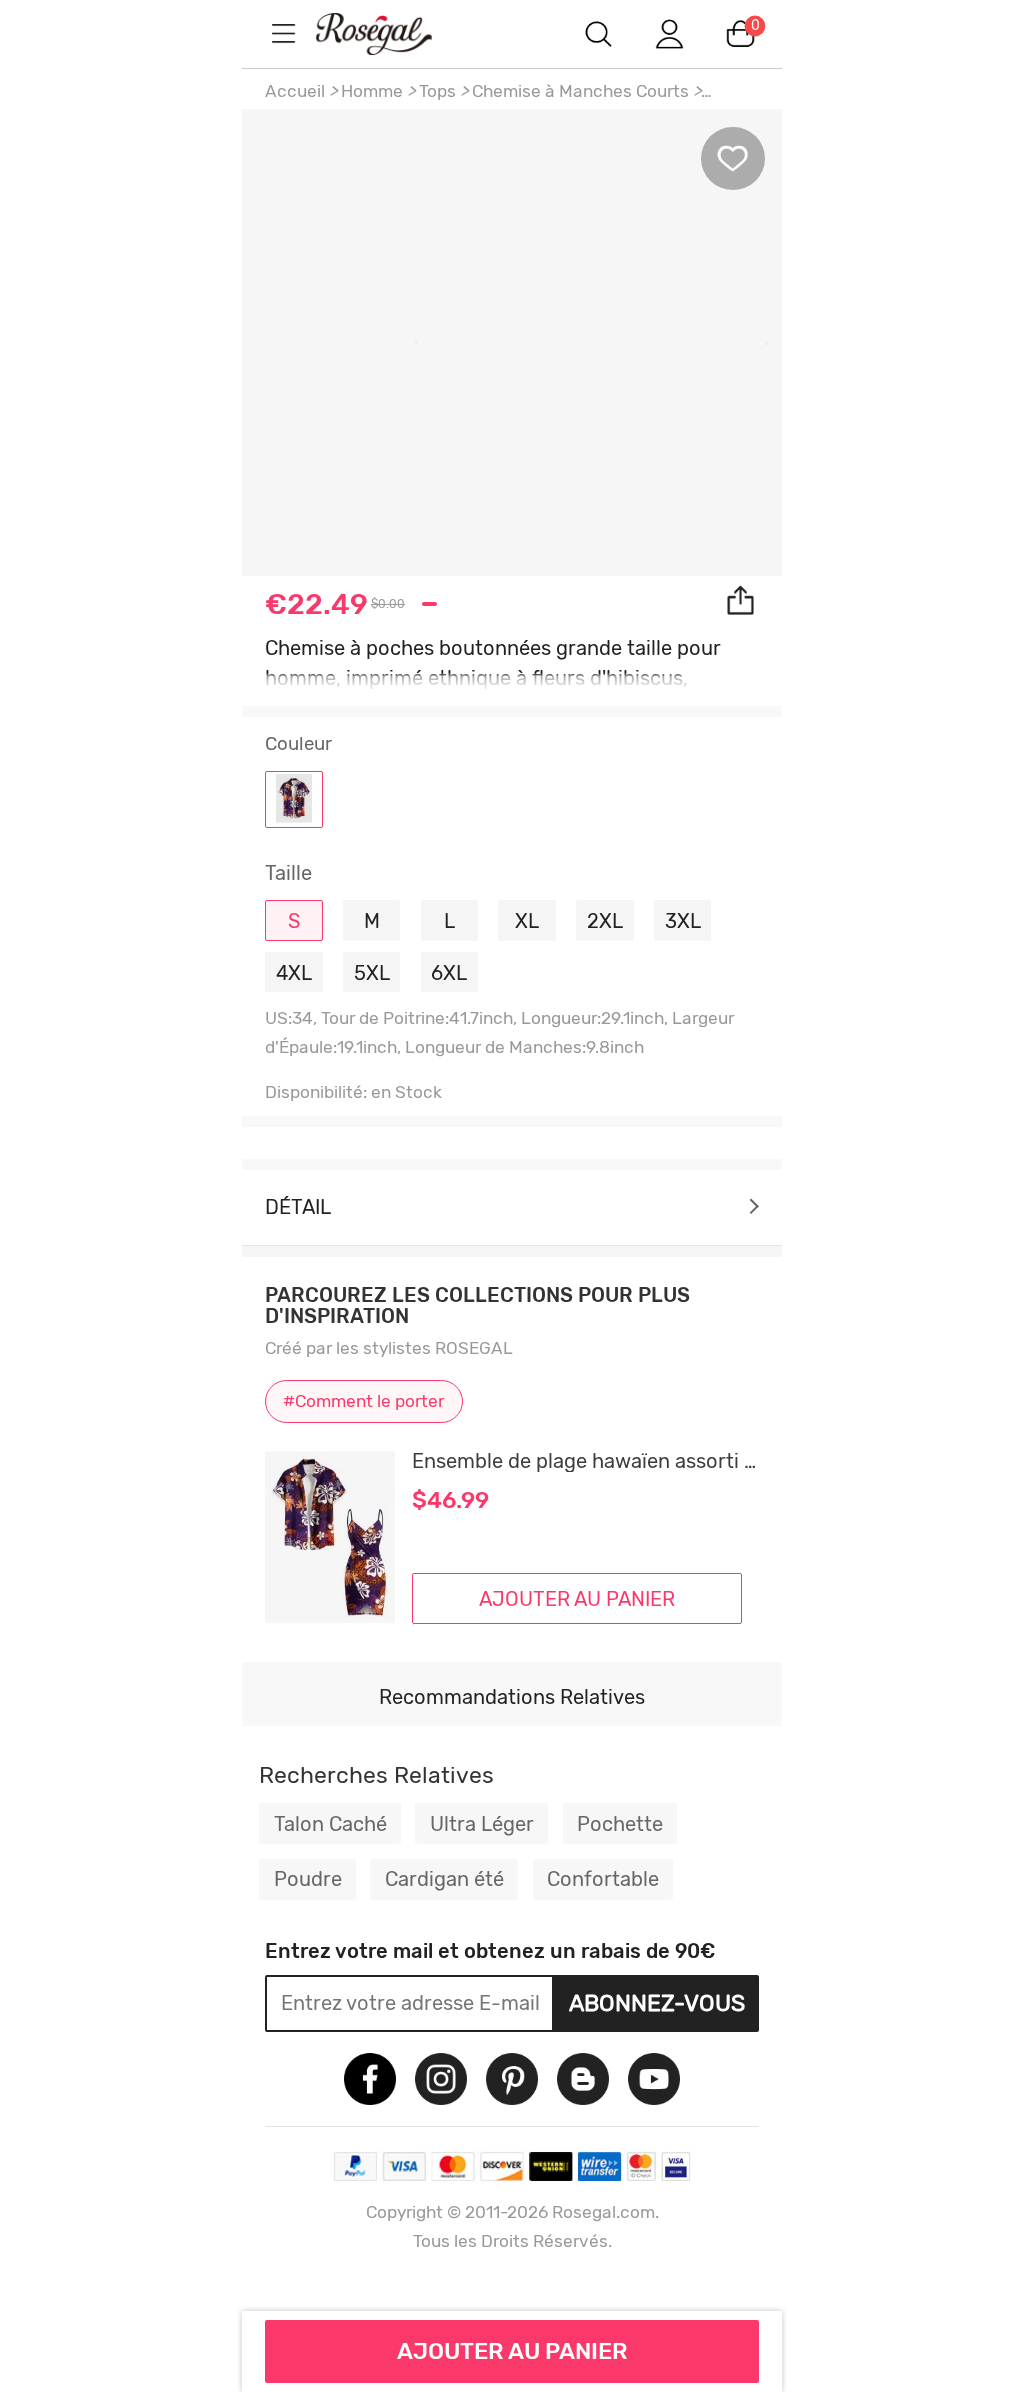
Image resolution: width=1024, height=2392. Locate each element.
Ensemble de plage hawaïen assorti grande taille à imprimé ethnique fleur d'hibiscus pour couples (585, 1461)
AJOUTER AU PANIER (512, 2351)
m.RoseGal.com (392, 33)
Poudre (308, 1879)
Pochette (620, 1824)
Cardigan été (444, 1879)
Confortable (603, 1879)
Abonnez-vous (657, 2003)
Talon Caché (330, 1824)
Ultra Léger (482, 1824)
